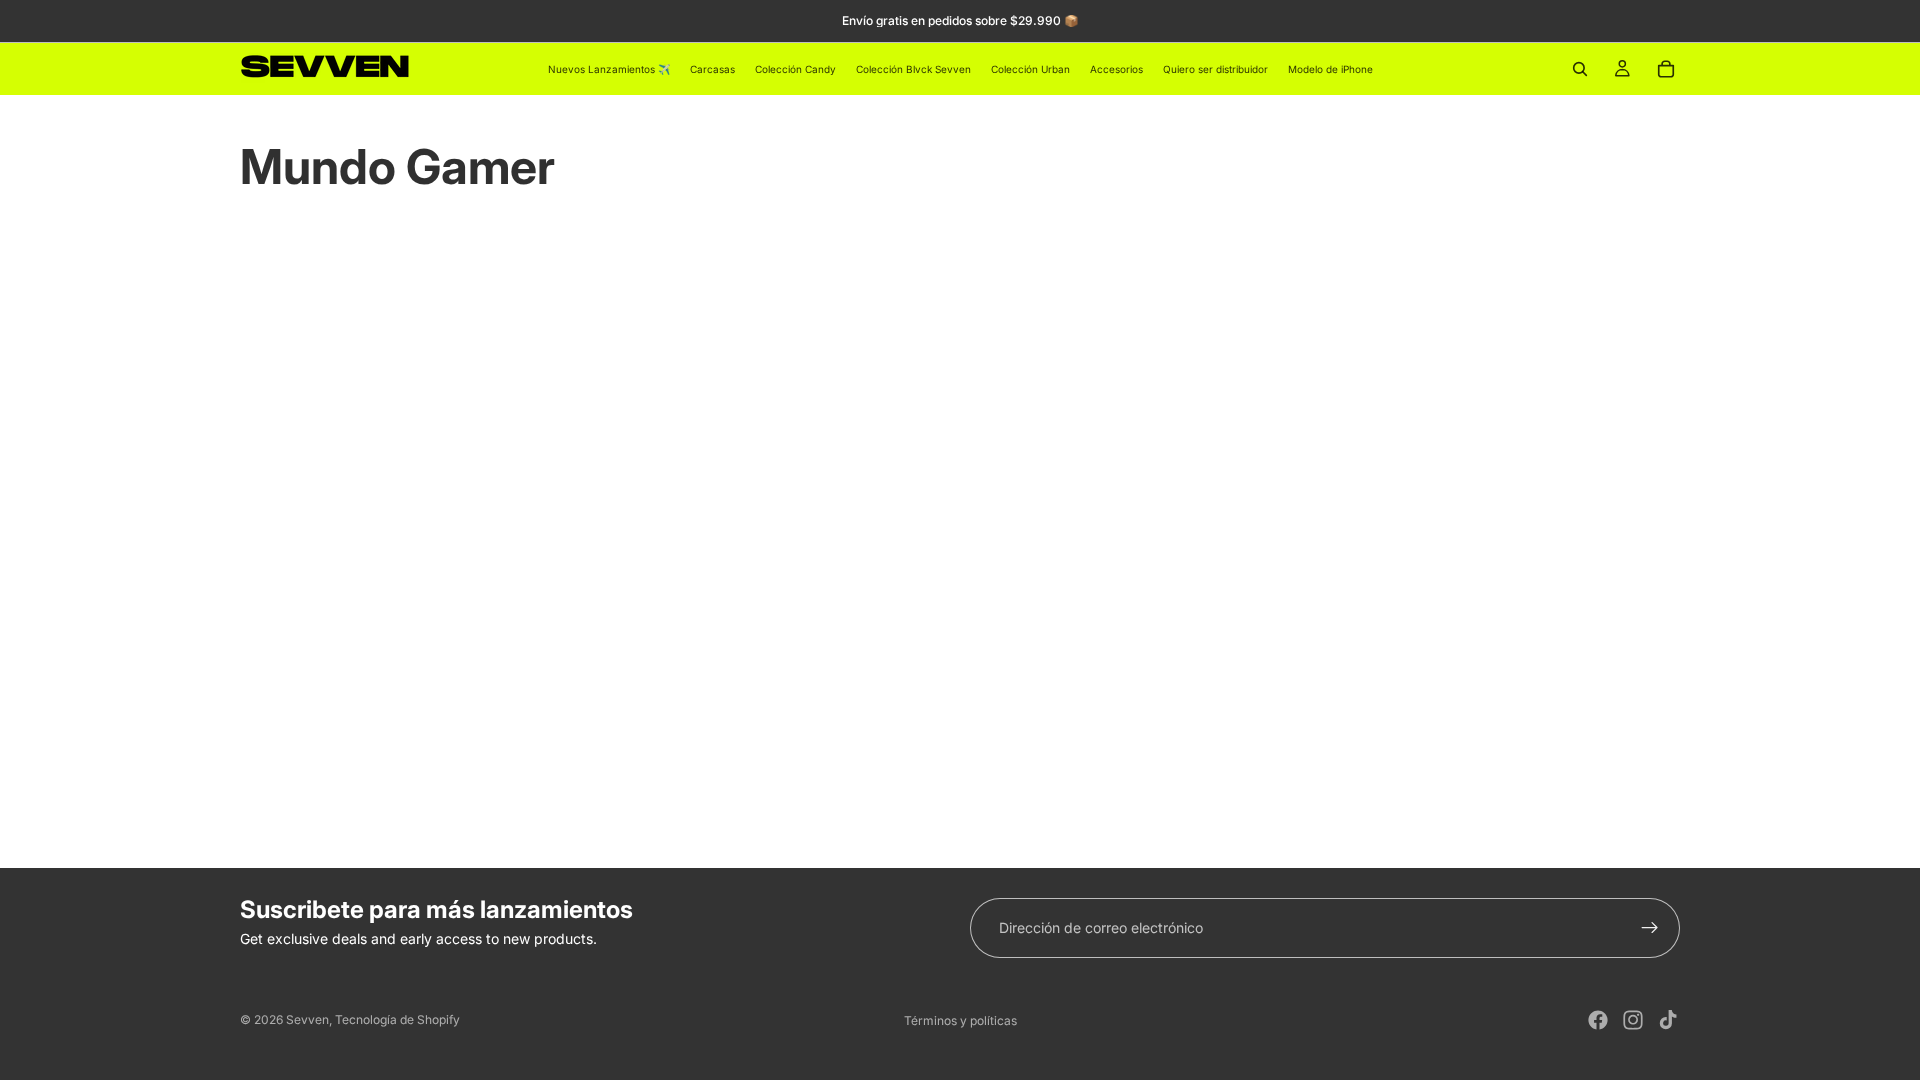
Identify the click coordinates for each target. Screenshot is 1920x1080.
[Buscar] (1580, 69)
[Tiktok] (1668, 1020)
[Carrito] (1666, 69)
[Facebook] (1598, 1020)
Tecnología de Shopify (397, 1019)
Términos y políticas (960, 1020)
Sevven (307, 1019)
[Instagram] (1633, 1020)
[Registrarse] (1650, 928)
